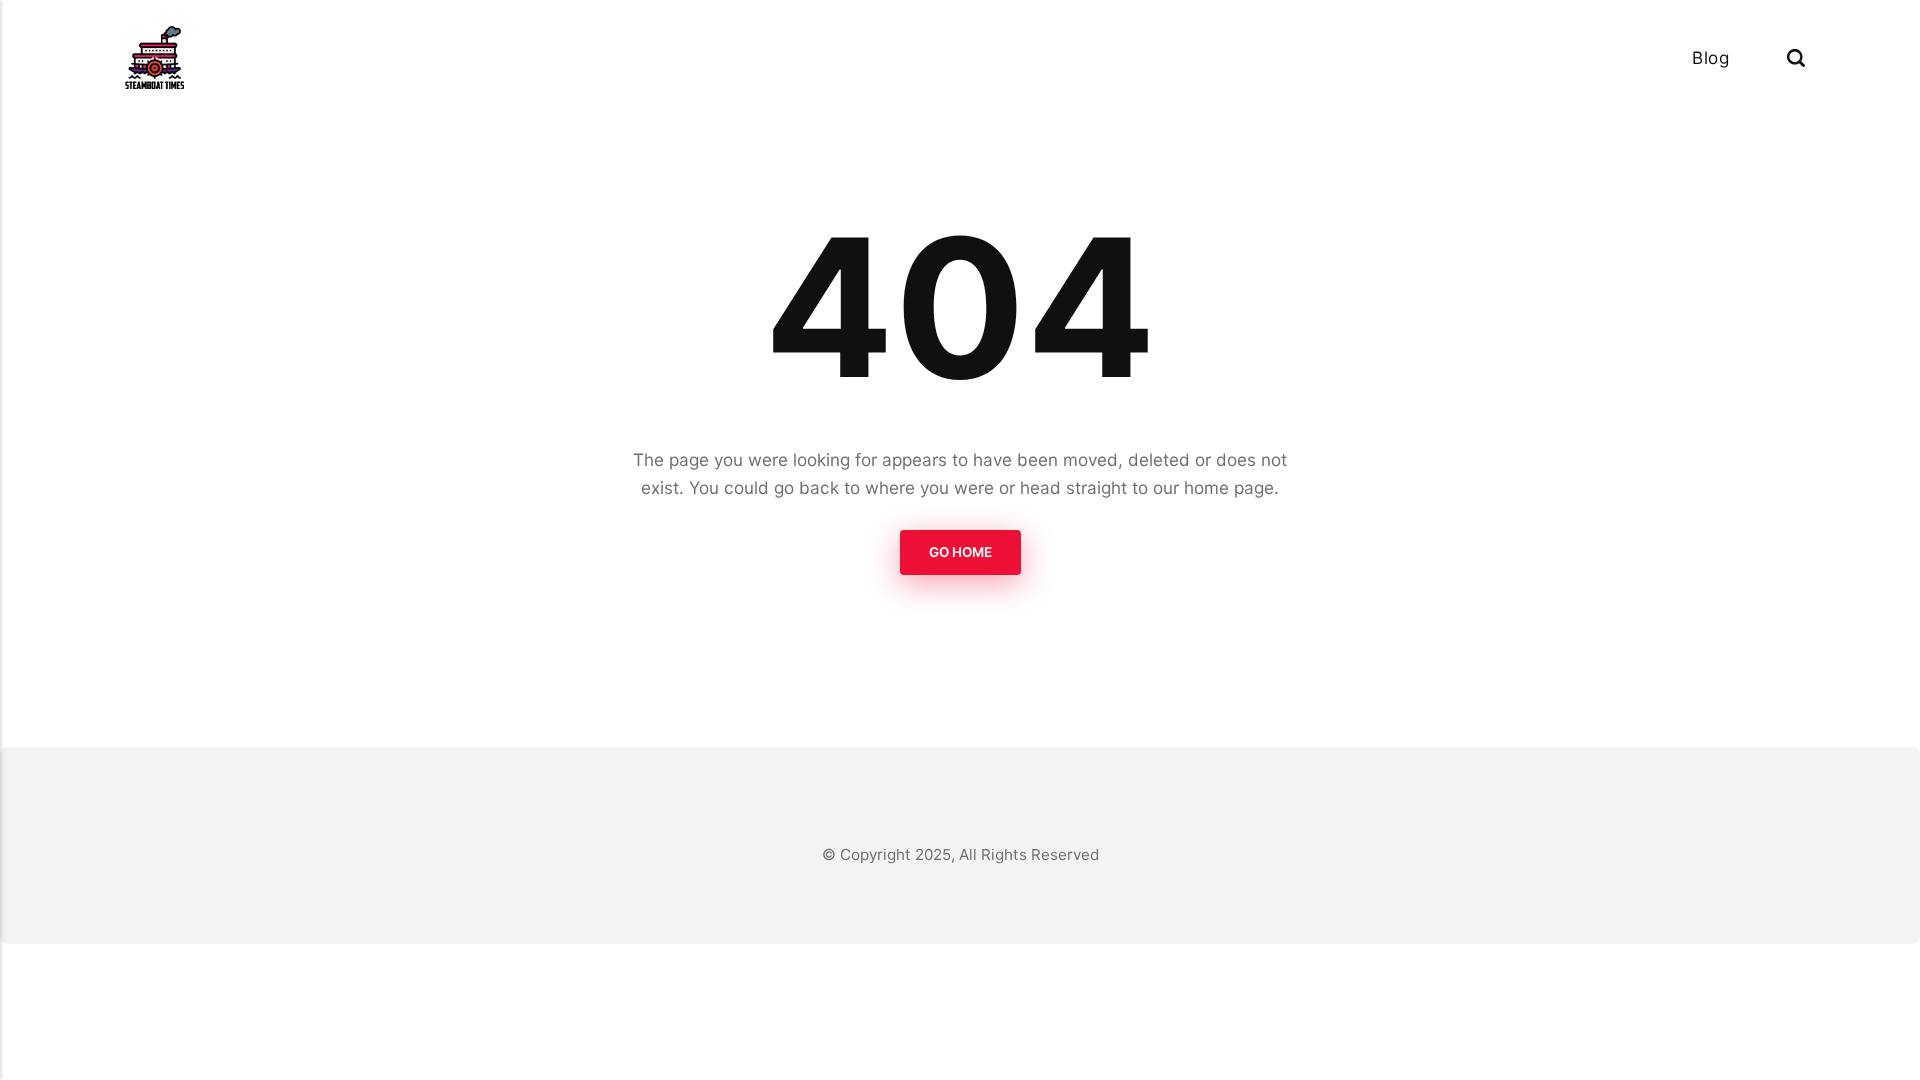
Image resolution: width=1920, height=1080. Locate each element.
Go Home (960, 552)
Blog (1710, 57)
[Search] (1796, 57)
